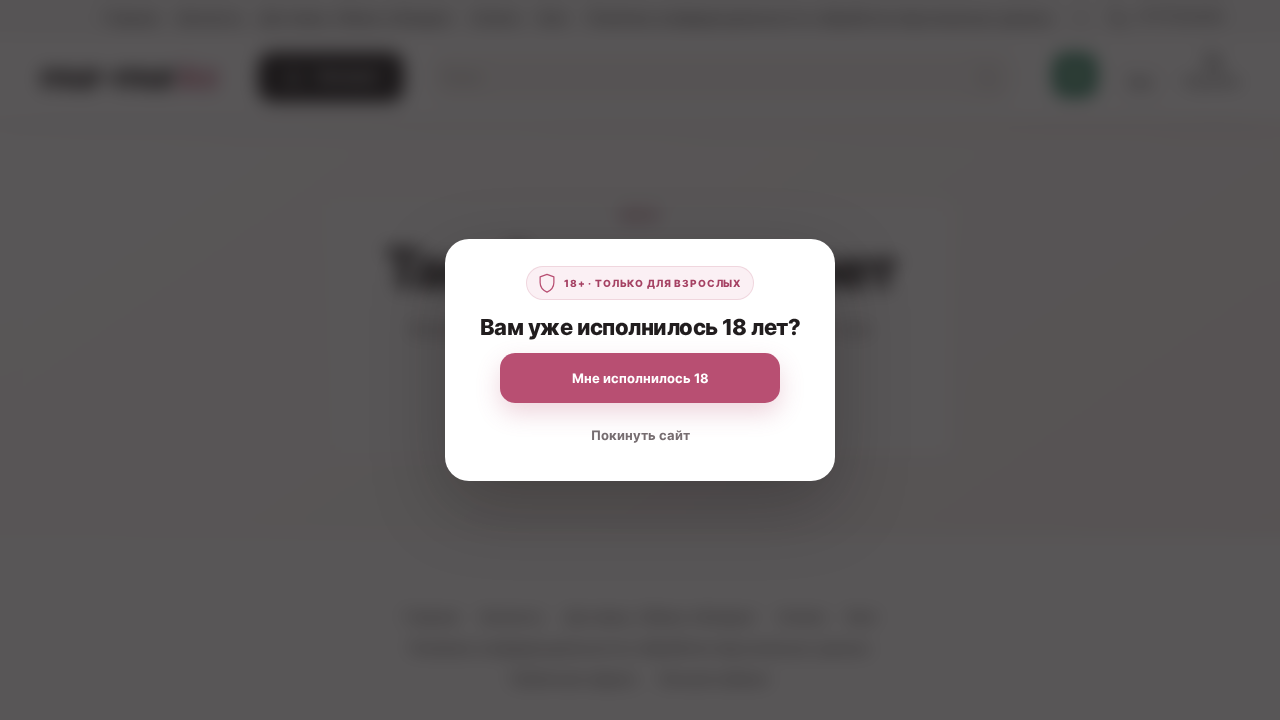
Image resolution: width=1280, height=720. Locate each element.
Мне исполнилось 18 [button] (640, 378)
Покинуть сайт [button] (640, 435)
